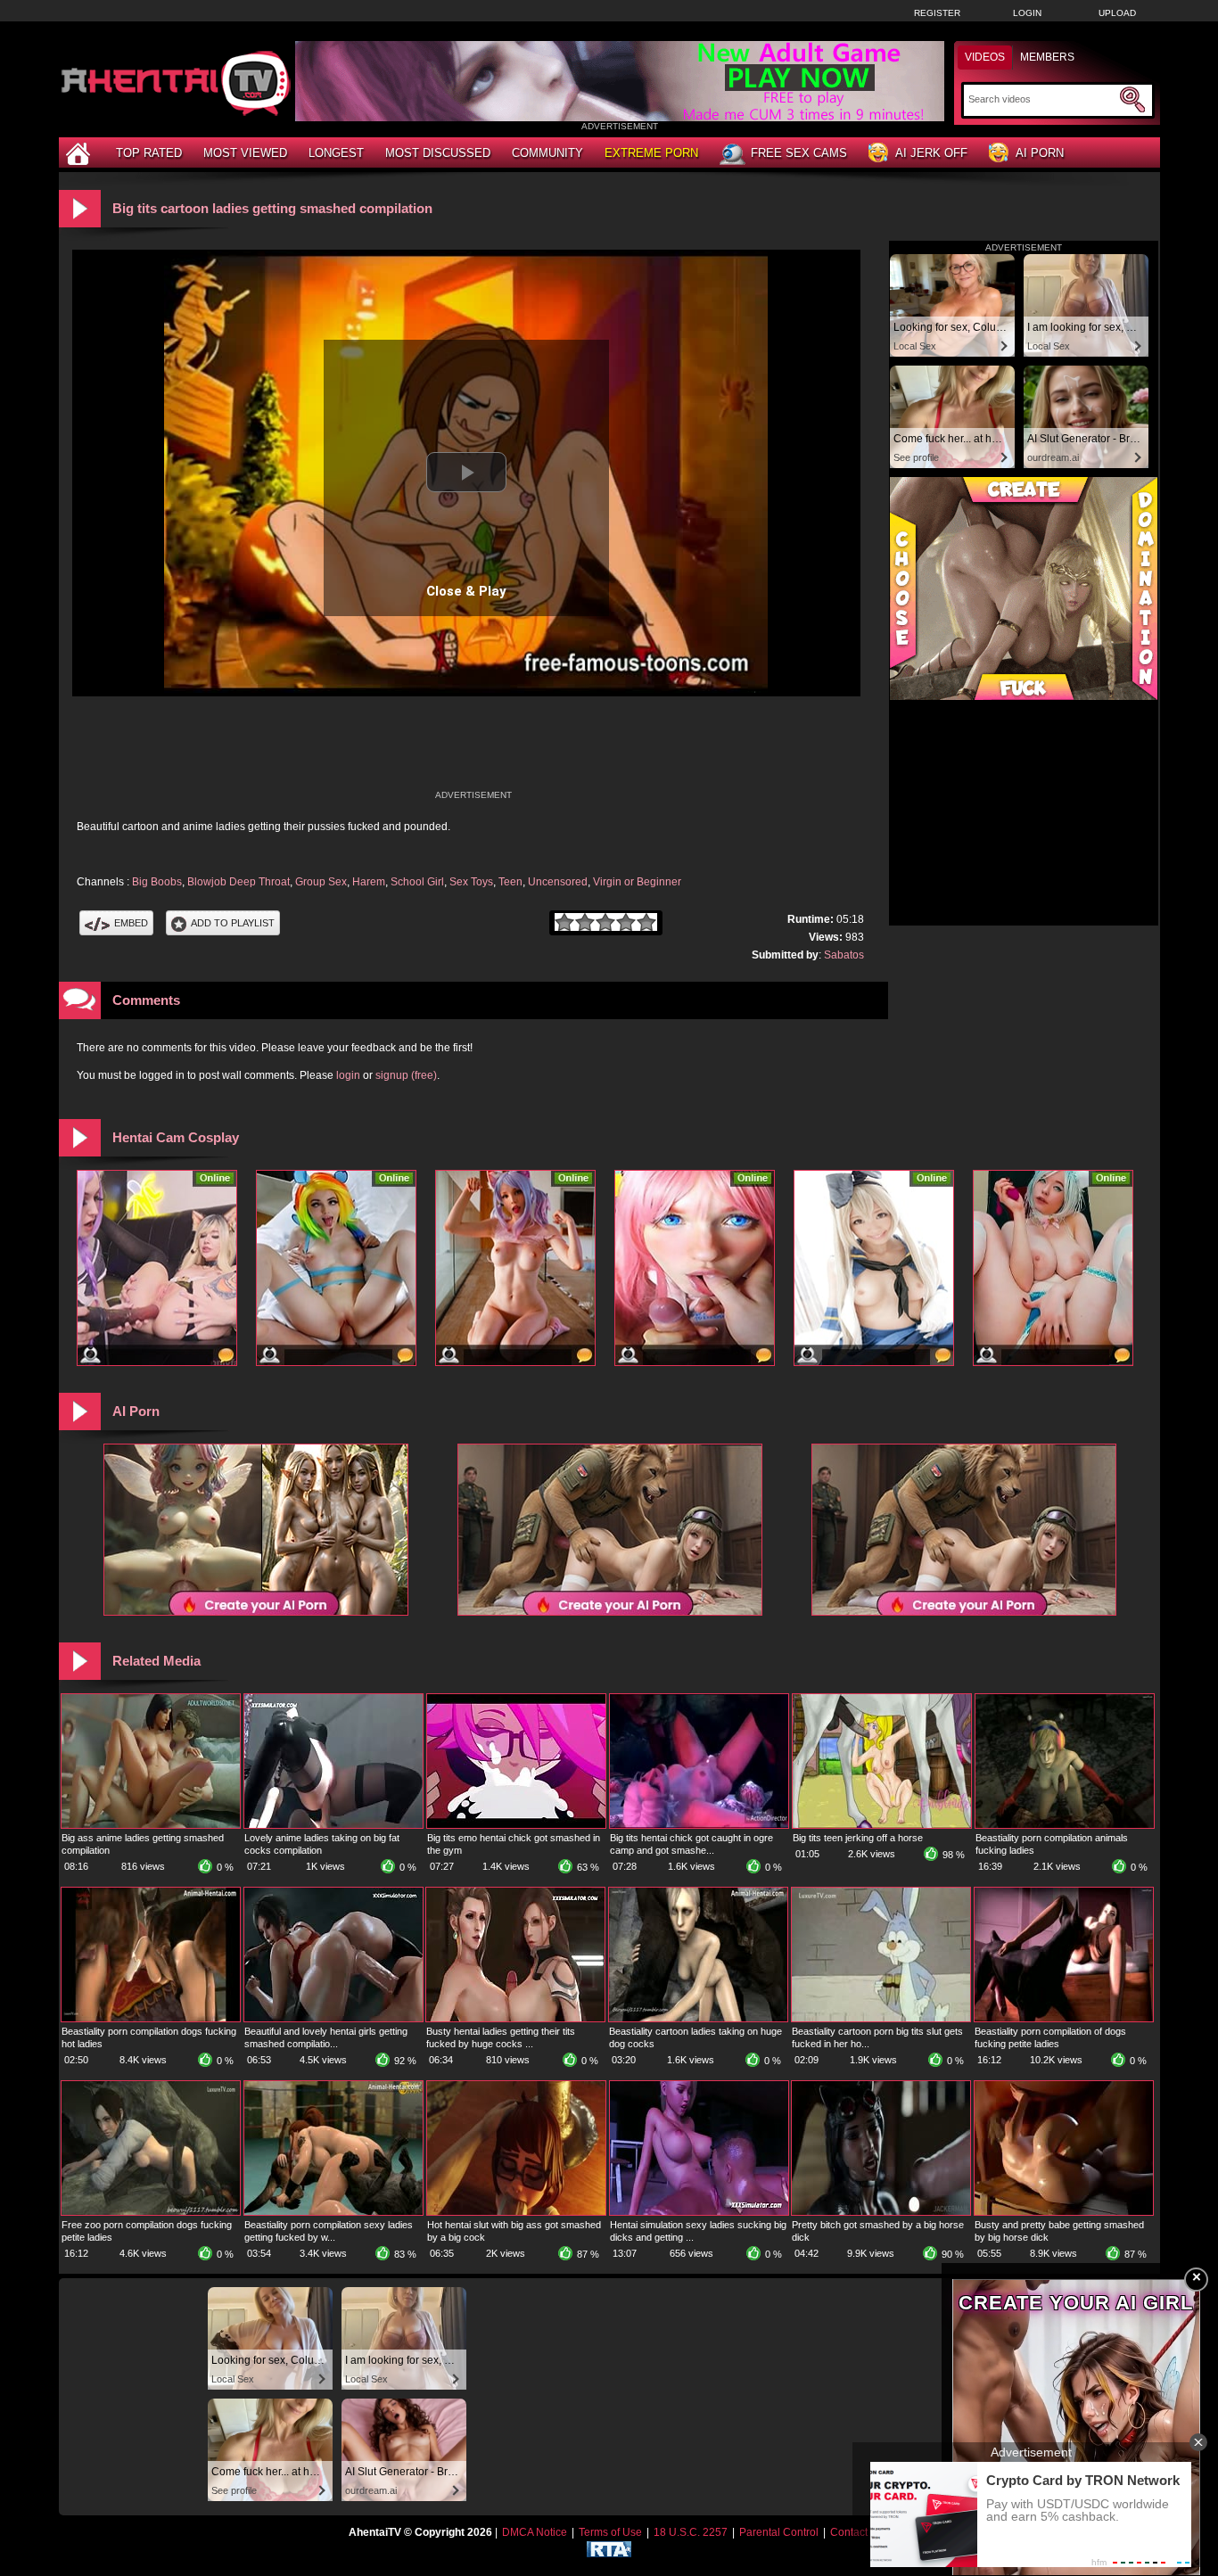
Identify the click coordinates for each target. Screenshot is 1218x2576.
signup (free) (406, 1075)
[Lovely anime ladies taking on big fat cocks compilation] (333, 1824)
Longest (336, 153)
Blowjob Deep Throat (239, 882)
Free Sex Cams (799, 153)
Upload (1117, 13)
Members (1047, 57)
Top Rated (149, 153)
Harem (369, 882)
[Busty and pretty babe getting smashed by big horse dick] (1064, 2211)
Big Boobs (157, 882)
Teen (510, 882)
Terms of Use (610, 2532)
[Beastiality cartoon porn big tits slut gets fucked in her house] (881, 2018)
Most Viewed (245, 153)
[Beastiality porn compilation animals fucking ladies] (1065, 1824)
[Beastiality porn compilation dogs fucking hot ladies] (151, 2018)
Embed (131, 923)
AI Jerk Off (931, 153)
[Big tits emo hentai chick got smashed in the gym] (516, 1824)
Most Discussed (438, 153)
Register (937, 13)
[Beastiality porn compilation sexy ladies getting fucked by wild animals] (333, 2211)
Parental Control (779, 2532)
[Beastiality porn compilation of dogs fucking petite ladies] (1064, 2018)
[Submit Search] (1132, 100)
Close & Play (466, 591)
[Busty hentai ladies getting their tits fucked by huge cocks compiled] (515, 2018)
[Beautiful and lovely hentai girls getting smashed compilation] (333, 2018)
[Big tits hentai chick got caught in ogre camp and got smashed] (699, 1824)
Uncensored (558, 882)
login (348, 1075)
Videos (985, 57)
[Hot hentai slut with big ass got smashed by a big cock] (516, 2211)
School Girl (417, 882)
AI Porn (1040, 153)
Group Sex (321, 882)
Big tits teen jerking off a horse (858, 1838)
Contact (849, 2532)
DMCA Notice (535, 2532)
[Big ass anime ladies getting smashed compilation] (151, 1824)
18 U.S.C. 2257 (691, 2532)
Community (547, 153)
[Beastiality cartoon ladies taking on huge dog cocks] (698, 2018)
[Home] (80, 153)
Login (1027, 13)
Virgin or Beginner (637, 882)
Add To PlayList (233, 923)
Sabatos (844, 955)
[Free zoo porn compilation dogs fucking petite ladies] (151, 2211)
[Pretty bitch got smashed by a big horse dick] (881, 2211)
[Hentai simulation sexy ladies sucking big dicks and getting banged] (699, 2211)
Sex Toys (471, 882)
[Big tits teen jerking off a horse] (882, 1824)
